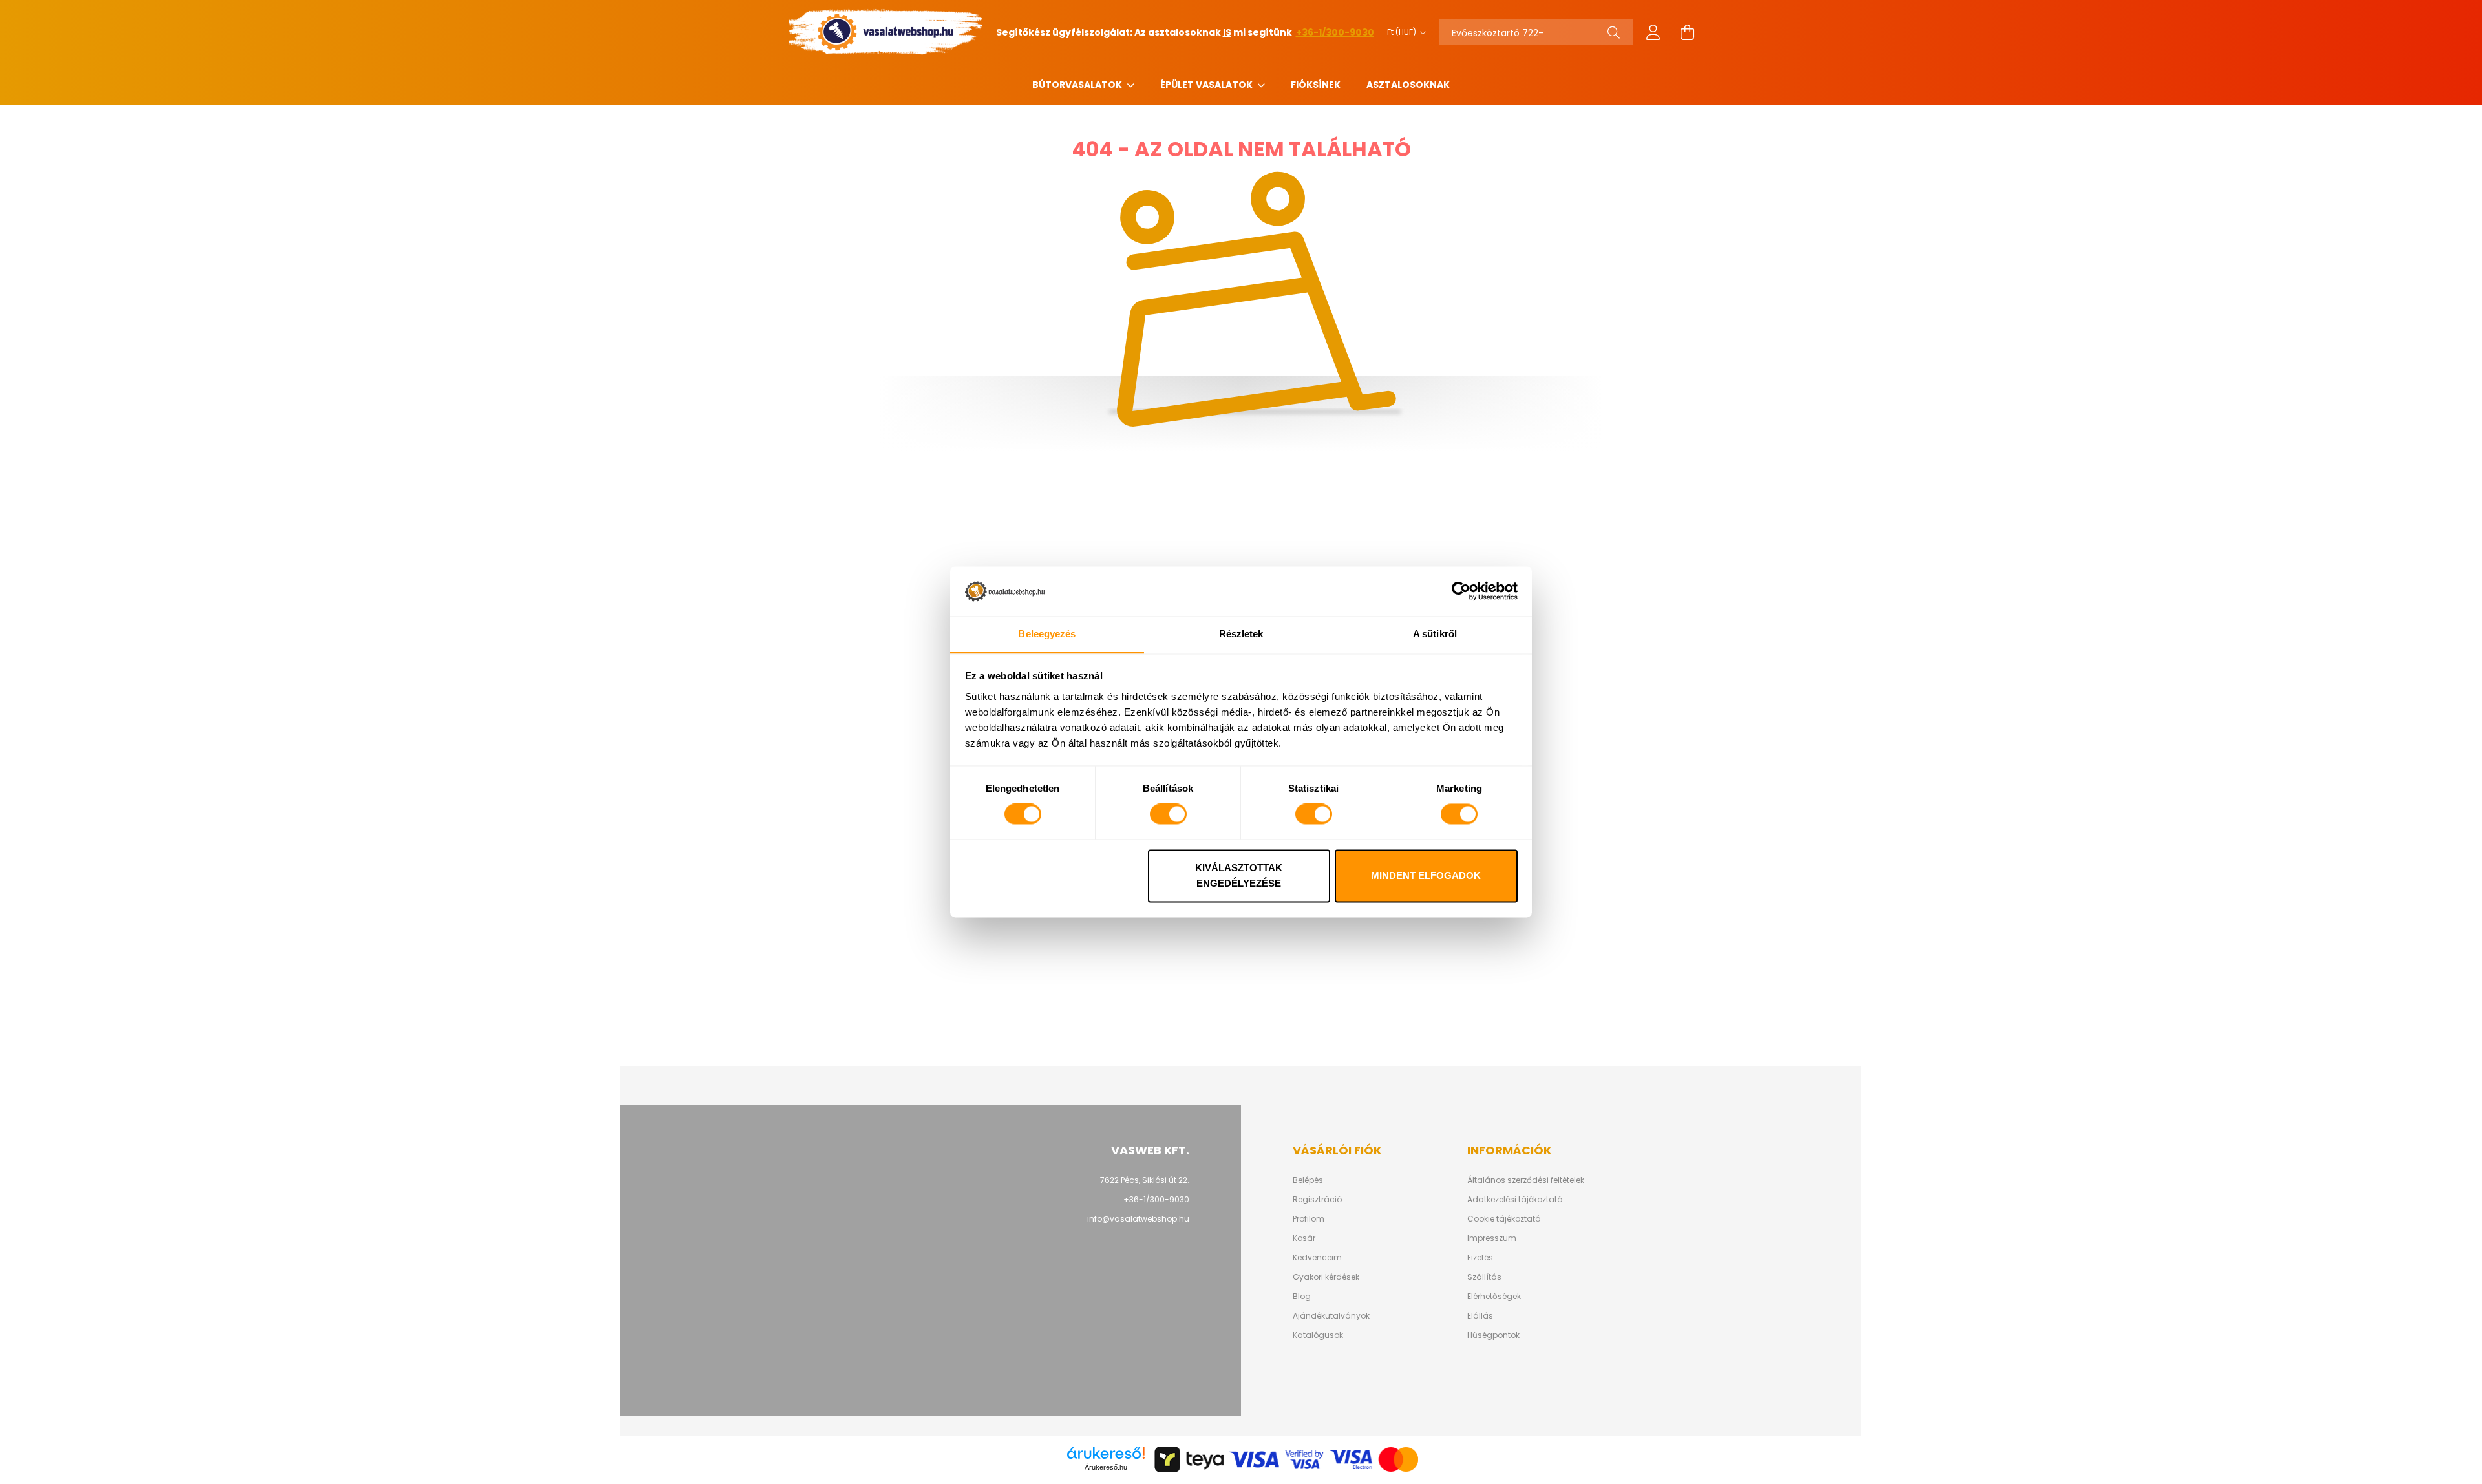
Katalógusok (1318, 1335)
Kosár (1304, 1238)
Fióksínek (1316, 85)
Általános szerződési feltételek (1526, 1180)
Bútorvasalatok (1078, 85)
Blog (1302, 1297)
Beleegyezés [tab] (1047, 634)
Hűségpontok (1493, 1335)
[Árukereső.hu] (1106, 1453)
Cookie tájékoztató (1504, 1219)
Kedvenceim (1317, 1258)
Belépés (1308, 1180)
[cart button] (1687, 32)
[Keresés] (1614, 32)
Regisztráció (1317, 1200)
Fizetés (1480, 1258)
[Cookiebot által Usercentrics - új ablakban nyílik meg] (1461, 591)
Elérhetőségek (1494, 1297)
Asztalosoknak (1408, 85)
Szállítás (1484, 1277)
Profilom (1309, 1219)
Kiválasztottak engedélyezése (1239, 875)
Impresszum (1492, 1238)
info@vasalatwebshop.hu (1138, 1219)
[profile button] (1653, 32)
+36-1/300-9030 (1335, 32)
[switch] (1168, 814)
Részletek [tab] (1241, 634)
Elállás (1480, 1316)
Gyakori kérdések (1326, 1277)
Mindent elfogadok (1426, 875)
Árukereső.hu (1106, 1467)
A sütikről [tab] (1435, 634)
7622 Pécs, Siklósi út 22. (1145, 1180)
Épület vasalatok (1207, 85)
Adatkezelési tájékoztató (1515, 1200)
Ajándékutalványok (1331, 1316)
